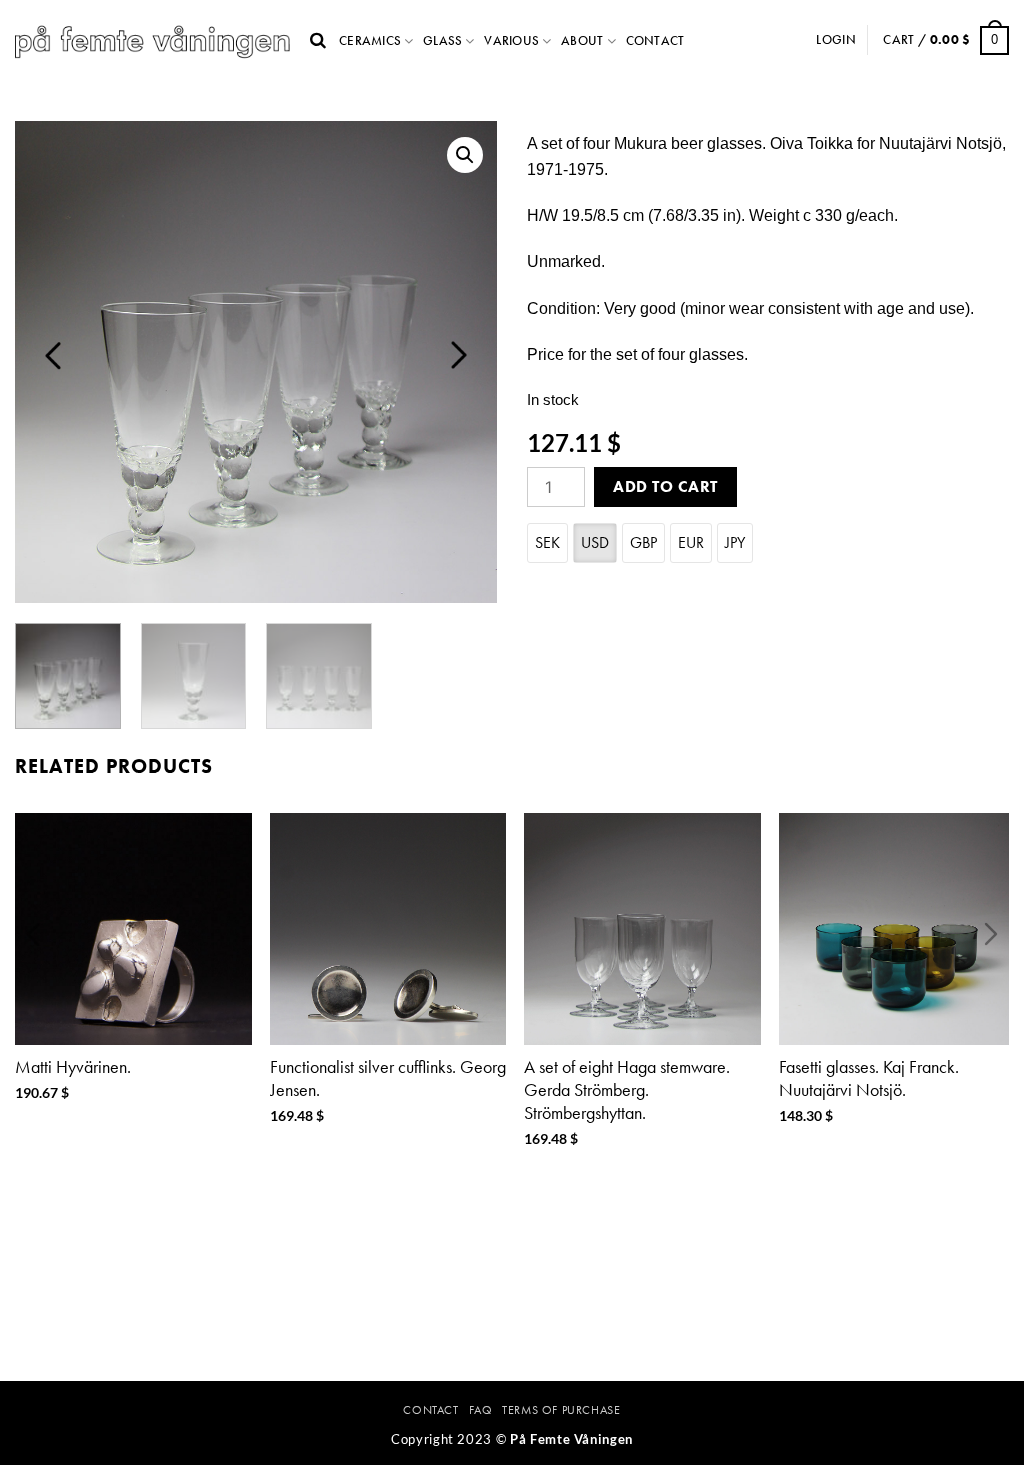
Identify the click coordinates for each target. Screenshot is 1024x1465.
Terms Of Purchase (561, 1410)
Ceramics (370, 40)
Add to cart (665, 486)
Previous (53, 355)
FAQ (481, 1410)
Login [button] (835, 39)
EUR (691, 542)
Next (459, 355)
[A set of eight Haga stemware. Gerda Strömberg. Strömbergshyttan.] (642, 929)
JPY (735, 542)
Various (511, 40)
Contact (655, 40)
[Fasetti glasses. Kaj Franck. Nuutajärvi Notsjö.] (897, 929)
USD (595, 542)
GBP (643, 542)
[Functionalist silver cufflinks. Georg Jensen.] (388, 929)
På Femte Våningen (571, 1439)
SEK (547, 542)
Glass (442, 40)
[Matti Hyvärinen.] (133, 929)
